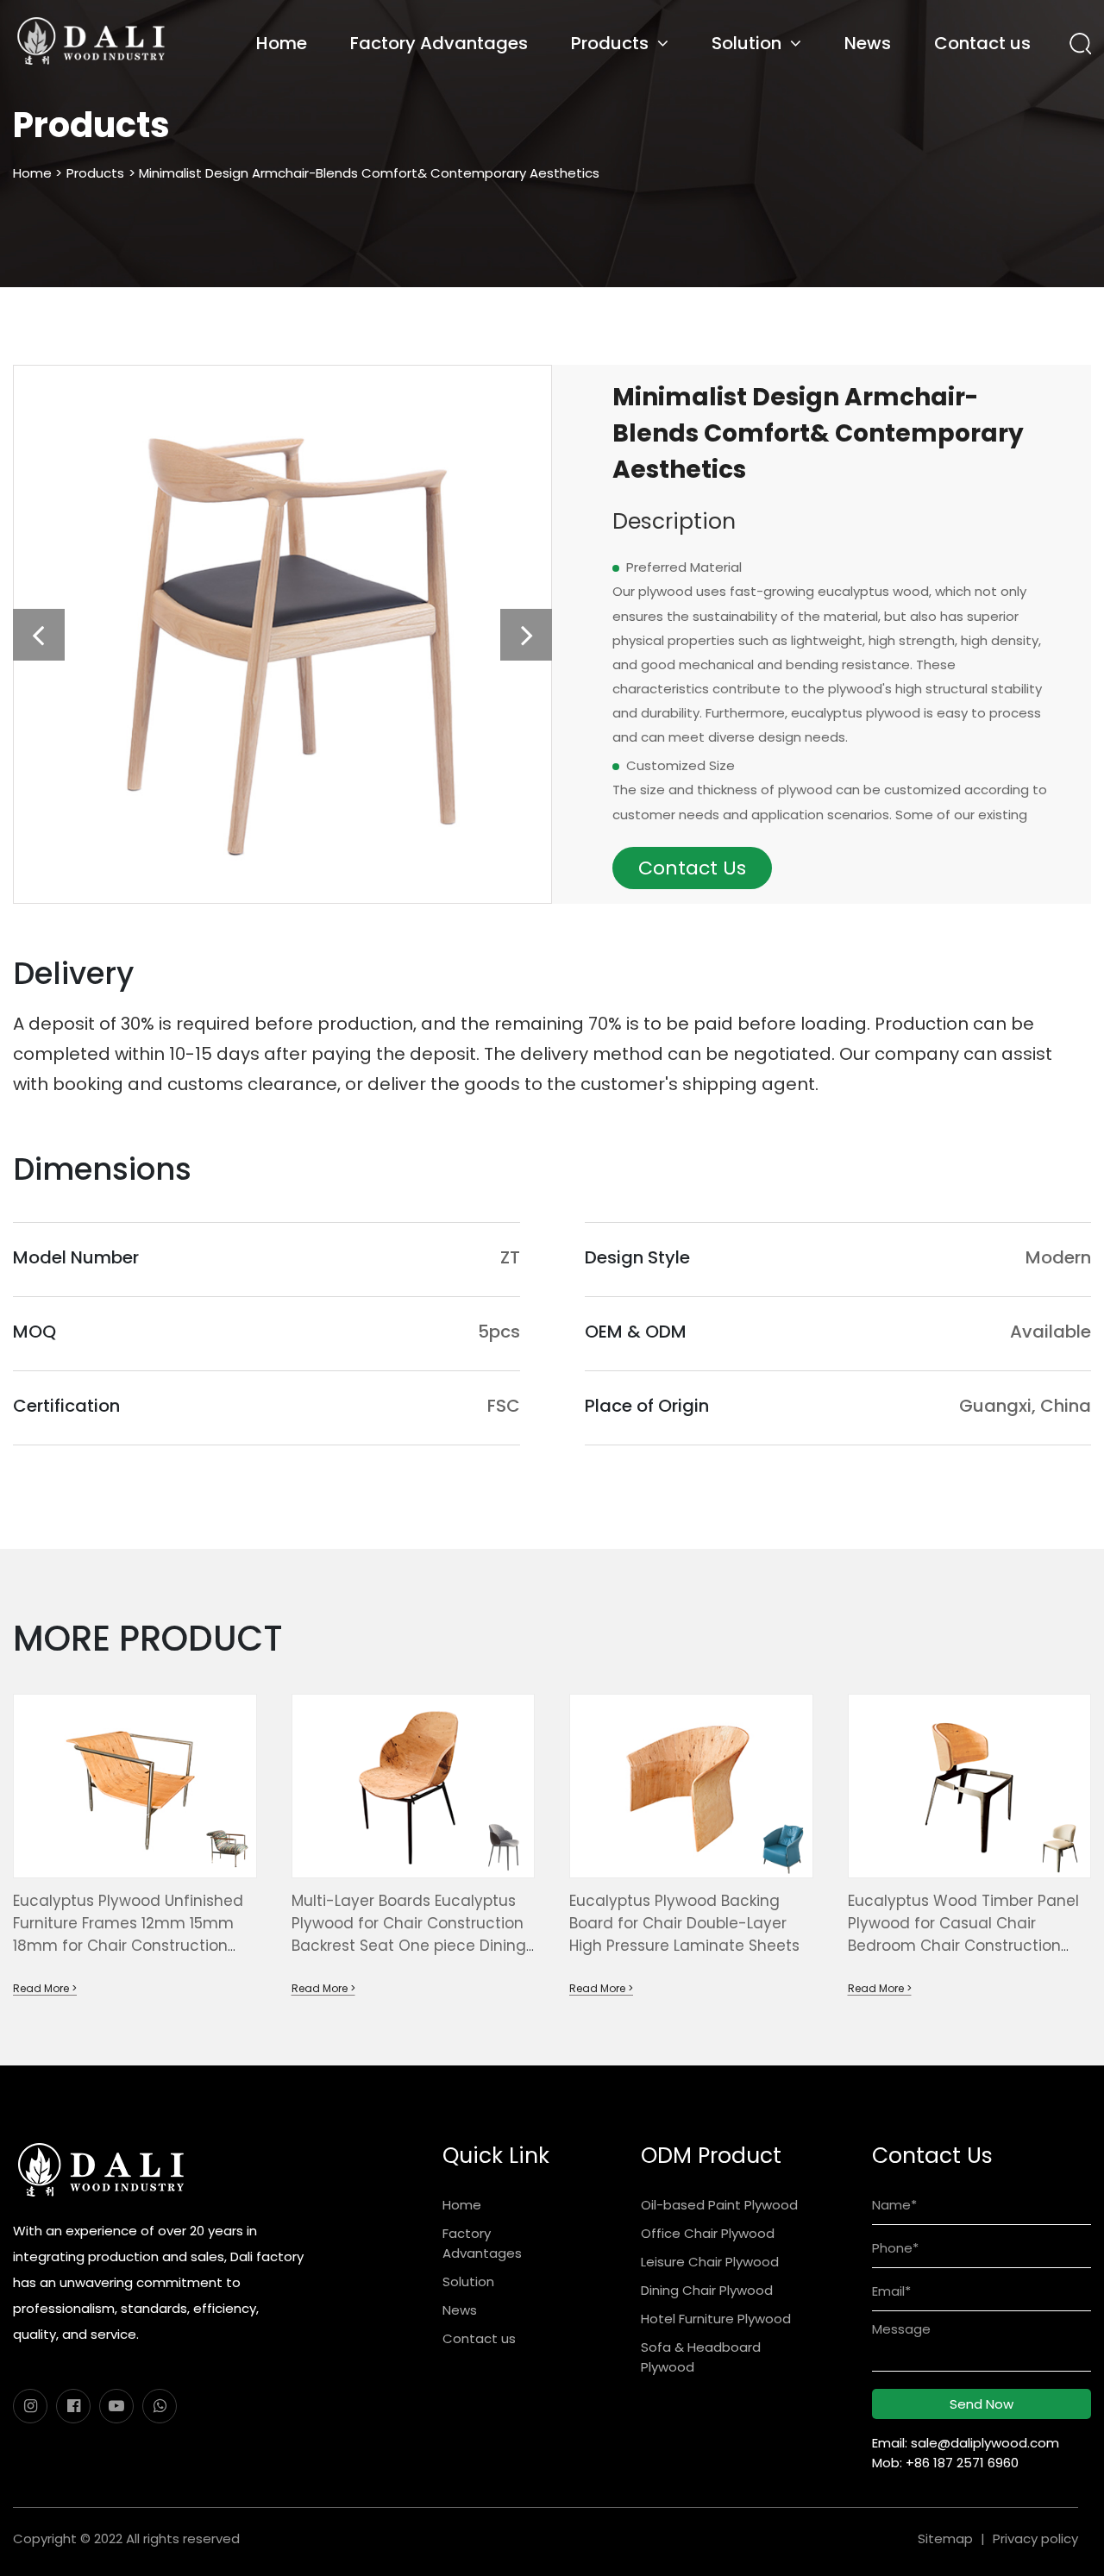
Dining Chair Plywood (707, 2290)
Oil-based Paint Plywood (719, 2205)
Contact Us (692, 868)
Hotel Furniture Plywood (716, 2319)
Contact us (982, 43)
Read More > (45, 1988)
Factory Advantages (439, 43)
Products (610, 43)
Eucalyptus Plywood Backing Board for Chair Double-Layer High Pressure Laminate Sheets (684, 1923)
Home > (38, 173)
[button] (39, 635)
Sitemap (945, 2538)
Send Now (982, 2404)
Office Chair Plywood (708, 2233)
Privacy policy (1035, 2538)
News (868, 43)
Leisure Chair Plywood (710, 2262)
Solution (746, 43)
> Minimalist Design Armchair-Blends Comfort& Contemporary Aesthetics (364, 173)
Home (282, 43)
